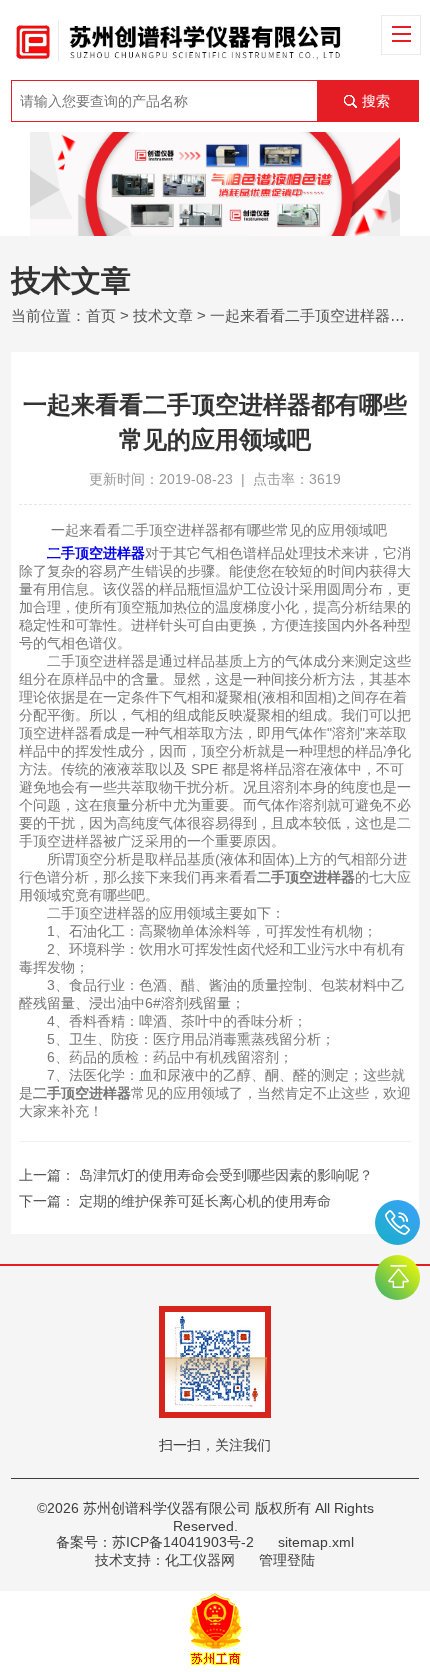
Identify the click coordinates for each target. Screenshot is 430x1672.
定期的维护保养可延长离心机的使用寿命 (205, 1201)
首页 (101, 315)
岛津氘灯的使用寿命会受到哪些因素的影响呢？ (226, 1175)
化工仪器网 (200, 1560)
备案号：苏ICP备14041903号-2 (155, 1542)
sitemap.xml (316, 1542)
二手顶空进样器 (96, 553)
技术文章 (163, 315)
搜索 (376, 101)
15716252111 (397, 1222)
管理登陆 (287, 1560)
